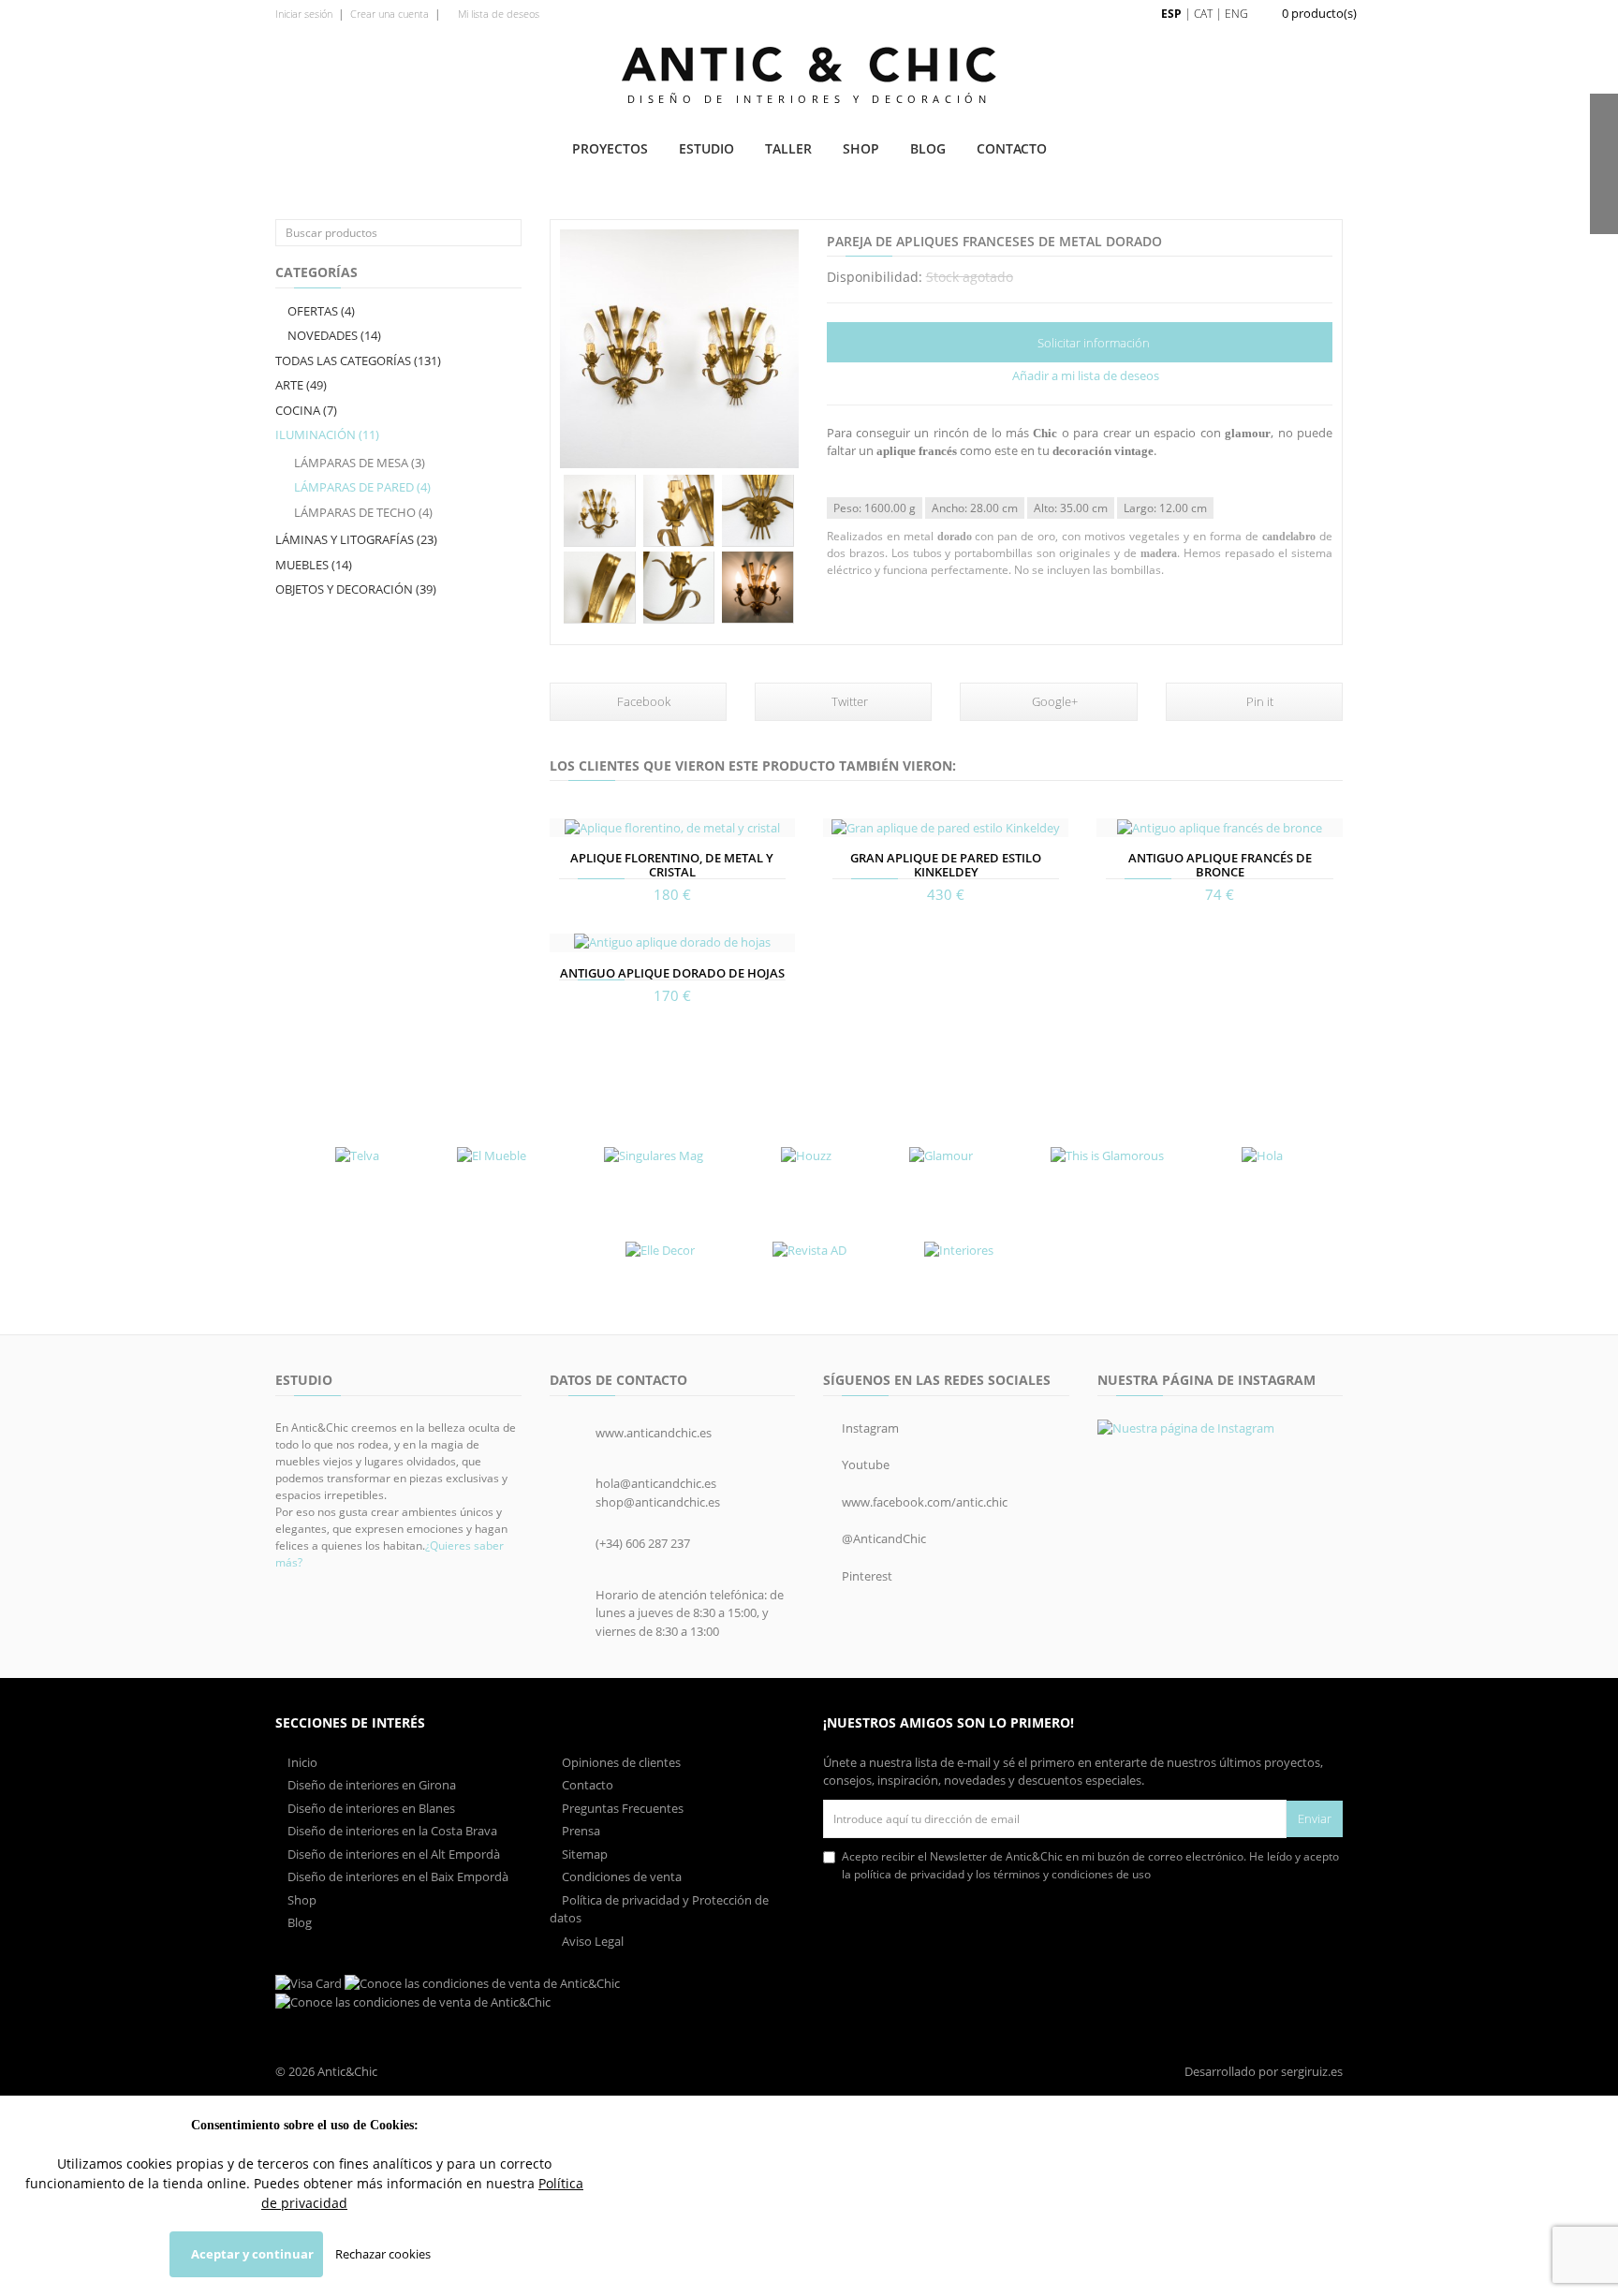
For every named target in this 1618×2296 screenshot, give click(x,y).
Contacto (1012, 148)
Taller (788, 148)
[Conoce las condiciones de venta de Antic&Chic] (309, 1982)
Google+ (1053, 701)
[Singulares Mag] (654, 1156)
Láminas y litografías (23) (356, 539)
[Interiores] (959, 1250)
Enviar (1315, 1818)
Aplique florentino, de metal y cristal (672, 864)
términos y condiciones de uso (1072, 1874)
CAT (1203, 14)
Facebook (642, 701)
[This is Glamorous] (1107, 1156)
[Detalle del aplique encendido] (758, 588)
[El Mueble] (492, 1156)
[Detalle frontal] (600, 511)
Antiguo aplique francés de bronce (1220, 864)
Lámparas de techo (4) (363, 512)
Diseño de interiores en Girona (370, 1785)
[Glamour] (941, 1156)
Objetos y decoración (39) (356, 589)
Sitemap (583, 1854)
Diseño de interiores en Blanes (370, 1808)
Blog (928, 148)
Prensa (580, 1831)
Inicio (301, 1762)
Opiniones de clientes (620, 1762)
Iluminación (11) (327, 434)
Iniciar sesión (304, 14)
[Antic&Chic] (809, 65)
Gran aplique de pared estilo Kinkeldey (946, 864)
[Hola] (1262, 1156)
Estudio (706, 148)
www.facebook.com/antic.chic (923, 1502)
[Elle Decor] (660, 1250)
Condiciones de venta (620, 1877)
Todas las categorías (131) (358, 361)
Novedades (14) (333, 335)
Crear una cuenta (390, 14)
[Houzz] (806, 1156)
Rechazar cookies (383, 2254)
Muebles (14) (314, 565)
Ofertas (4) (320, 311)
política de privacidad (909, 1874)
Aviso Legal (591, 1941)
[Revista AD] (809, 1250)
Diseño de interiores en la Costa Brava (391, 1831)
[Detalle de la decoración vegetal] (679, 511)
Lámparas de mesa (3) (360, 463)
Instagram (869, 1428)
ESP (1171, 14)
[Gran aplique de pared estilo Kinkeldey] (946, 828)
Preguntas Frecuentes (621, 1808)
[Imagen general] (679, 349)
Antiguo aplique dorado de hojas (672, 973)
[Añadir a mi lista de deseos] (566, 821)
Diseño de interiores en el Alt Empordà (392, 1854)
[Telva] (357, 1156)
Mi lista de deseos (497, 14)
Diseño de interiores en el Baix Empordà (397, 1877)
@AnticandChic (883, 1538)
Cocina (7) (306, 410)
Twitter (848, 701)
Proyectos (610, 148)
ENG (1236, 14)
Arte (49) (301, 385)
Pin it (1258, 701)
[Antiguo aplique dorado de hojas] (672, 943)
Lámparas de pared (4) (362, 487)
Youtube (864, 1464)
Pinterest (866, 1576)
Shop (861, 148)
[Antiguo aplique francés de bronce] (1219, 828)
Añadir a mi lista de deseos (1084, 375)
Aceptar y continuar (251, 2254)
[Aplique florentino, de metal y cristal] (672, 828)
